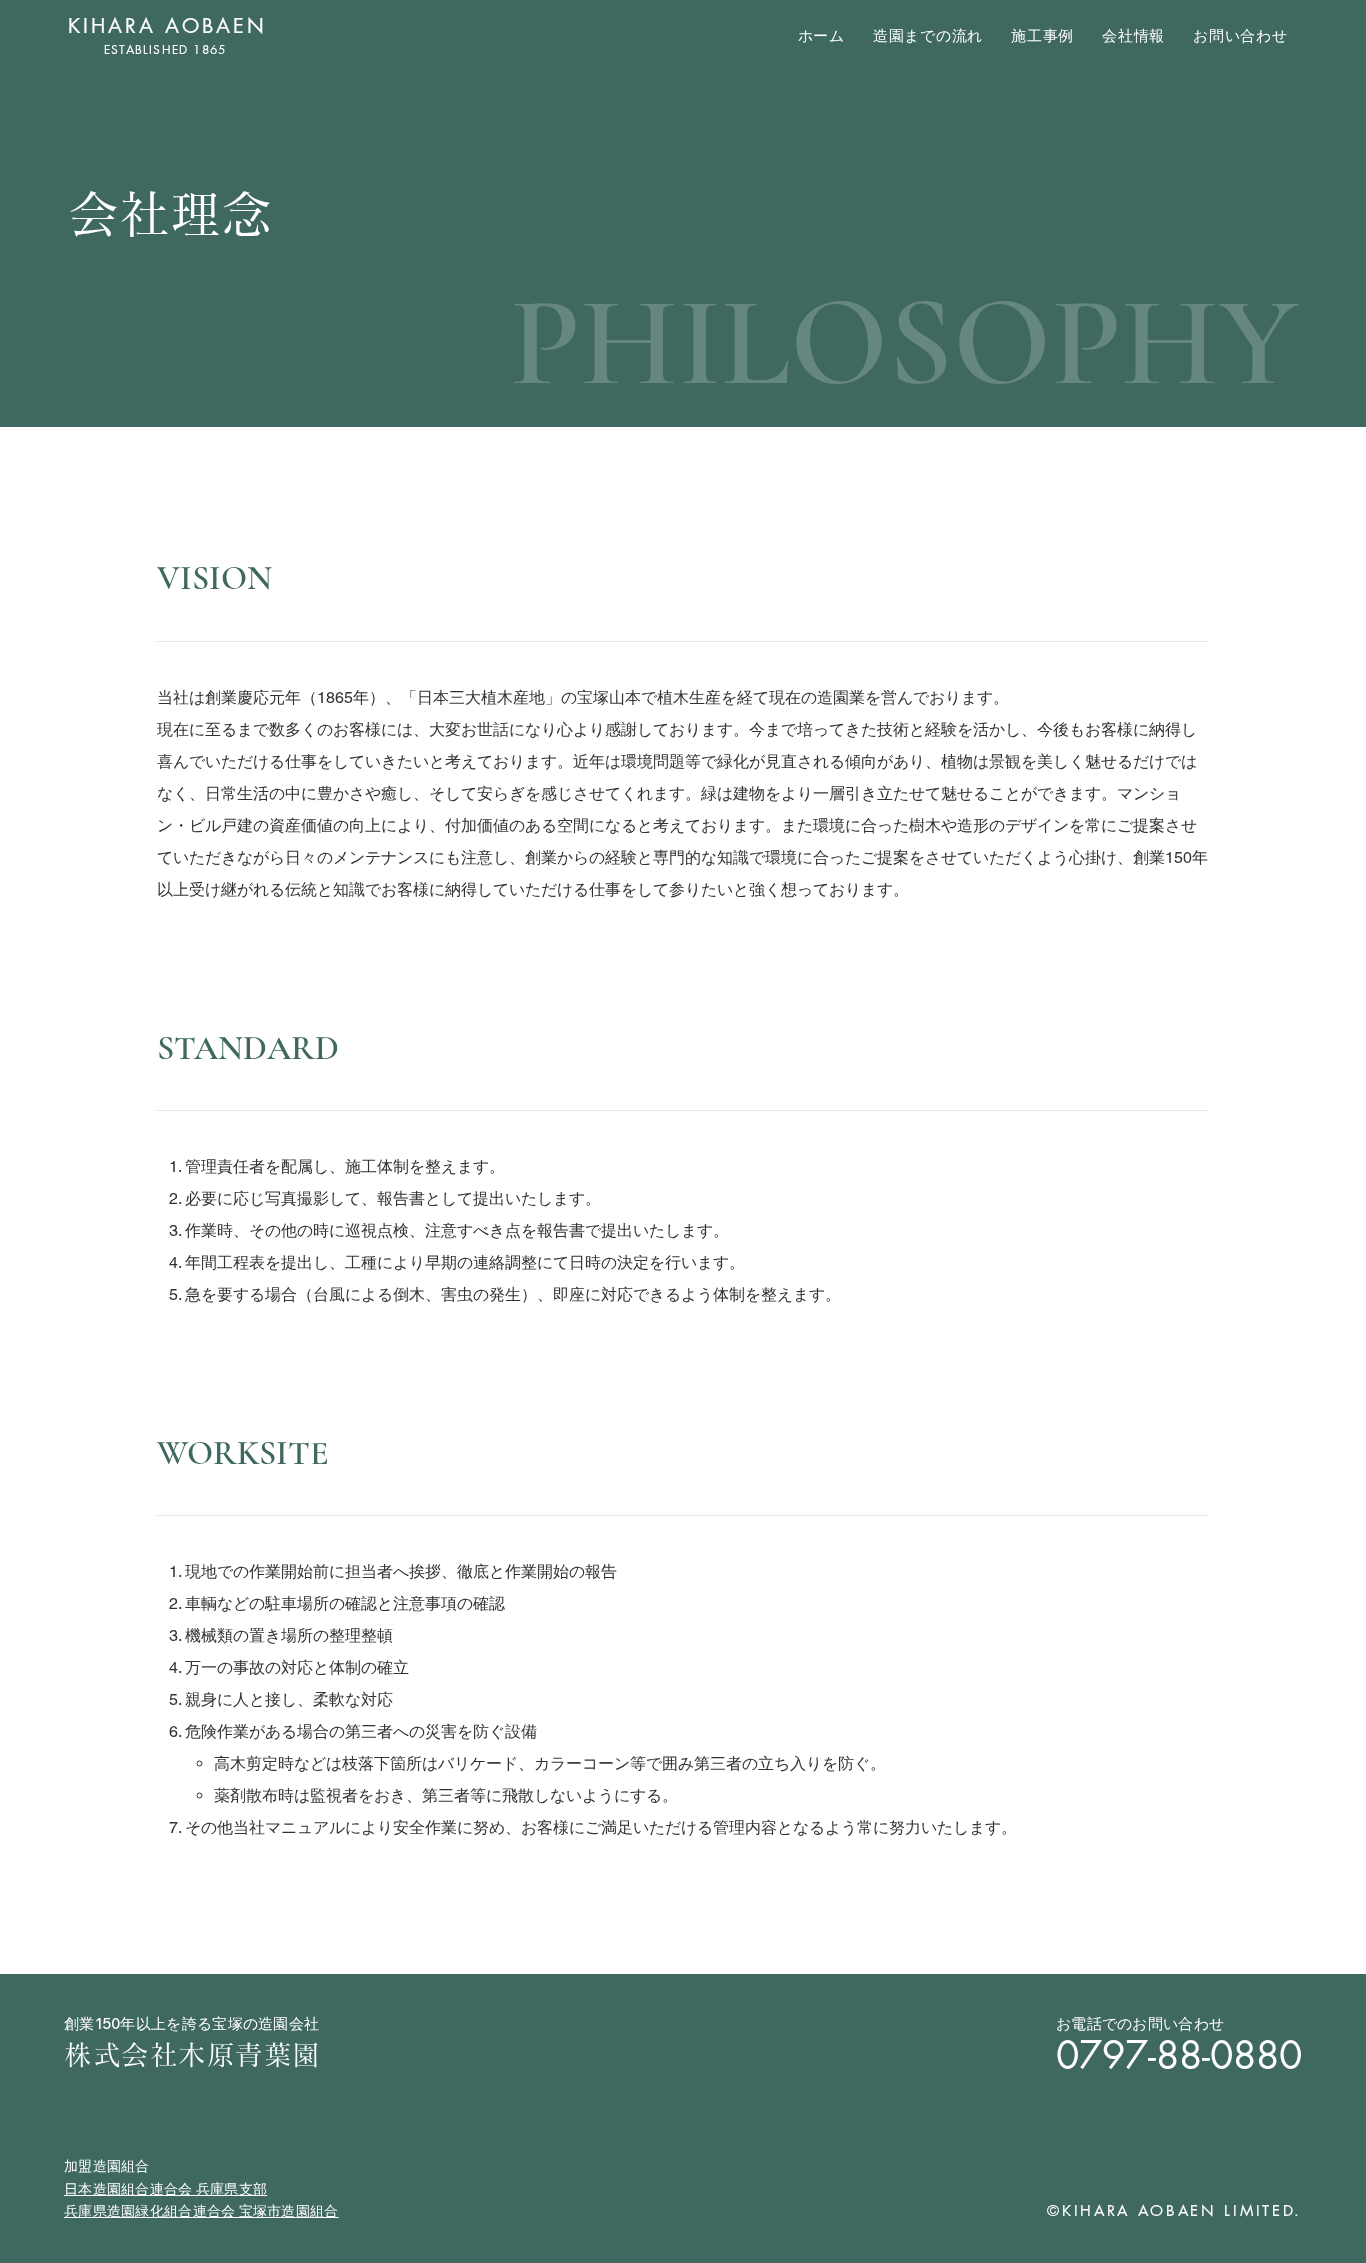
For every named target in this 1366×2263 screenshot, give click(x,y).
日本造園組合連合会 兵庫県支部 (165, 2189)
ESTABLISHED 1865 (167, 49)
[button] (1042, 36)
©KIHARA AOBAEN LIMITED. (1174, 2210)
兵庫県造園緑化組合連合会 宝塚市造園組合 (201, 2211)
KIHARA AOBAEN (167, 26)
